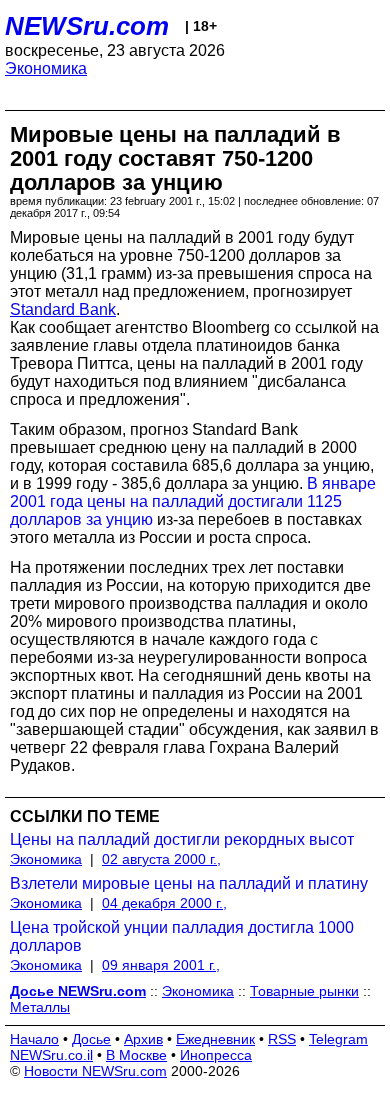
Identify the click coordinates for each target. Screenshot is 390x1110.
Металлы (40, 1007)
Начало (34, 1039)
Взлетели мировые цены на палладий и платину (189, 883)
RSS (282, 1039)
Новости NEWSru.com (95, 1071)
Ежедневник (215, 1039)
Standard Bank (63, 309)
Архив (143, 1039)
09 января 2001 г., (161, 965)
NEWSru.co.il (51, 1055)
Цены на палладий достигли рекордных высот (182, 839)
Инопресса (216, 1055)
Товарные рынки (304, 991)
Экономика (46, 68)
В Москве (136, 1055)
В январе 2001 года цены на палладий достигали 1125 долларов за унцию (193, 501)
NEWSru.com (87, 26)
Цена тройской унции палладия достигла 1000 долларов (182, 936)
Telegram (338, 1039)
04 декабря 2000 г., (164, 903)
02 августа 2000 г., (161, 859)
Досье (91, 1039)
